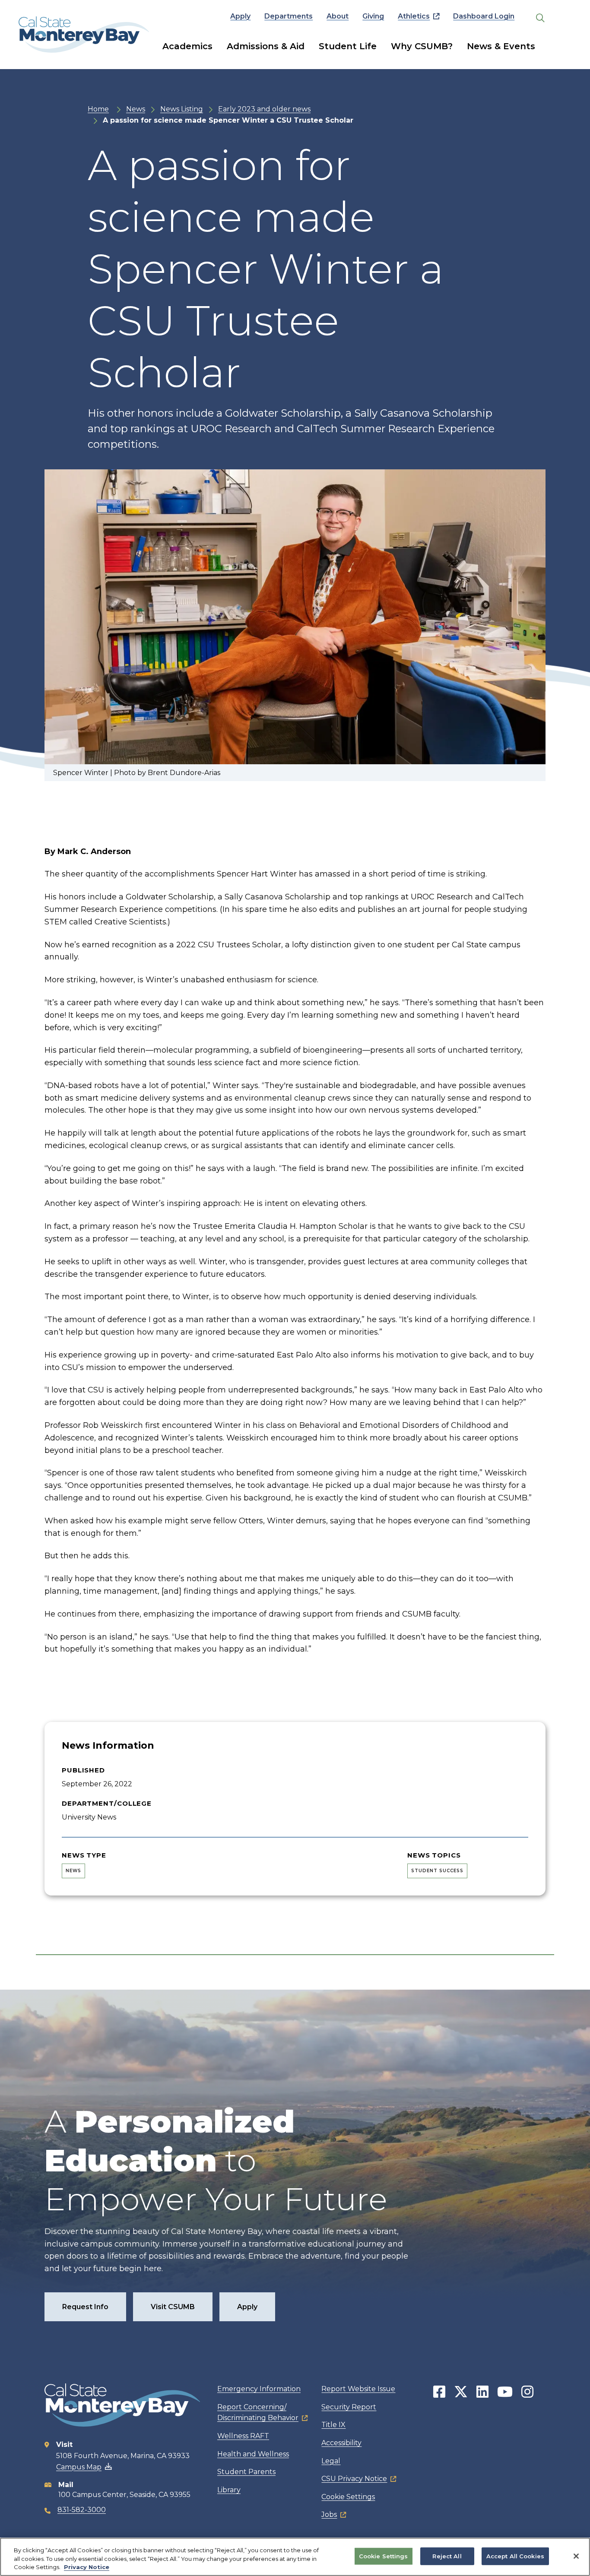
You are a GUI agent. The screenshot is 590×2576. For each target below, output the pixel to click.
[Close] (576, 2556)
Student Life (348, 46)
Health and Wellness (253, 2454)
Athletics (414, 16)
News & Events (501, 46)
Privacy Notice (87, 2567)
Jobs (329, 2514)
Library (229, 2490)
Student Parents (246, 2472)
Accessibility (341, 2443)
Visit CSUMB (173, 2307)
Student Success (437, 1871)
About (338, 16)
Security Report (349, 2407)
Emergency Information (259, 2389)
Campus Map (79, 2467)
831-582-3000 (82, 2510)
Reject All (447, 2556)
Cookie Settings (348, 2497)
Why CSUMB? (422, 46)
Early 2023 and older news (264, 109)
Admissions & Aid (266, 46)
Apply (240, 16)
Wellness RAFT (243, 2436)
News (136, 109)
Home (98, 109)
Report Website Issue (358, 2389)
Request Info (85, 2307)
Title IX (333, 2425)
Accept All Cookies (515, 2556)
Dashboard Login (484, 16)
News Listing (182, 109)
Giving (373, 16)
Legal (331, 2461)
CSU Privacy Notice (354, 2479)
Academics (187, 46)
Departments (289, 16)
